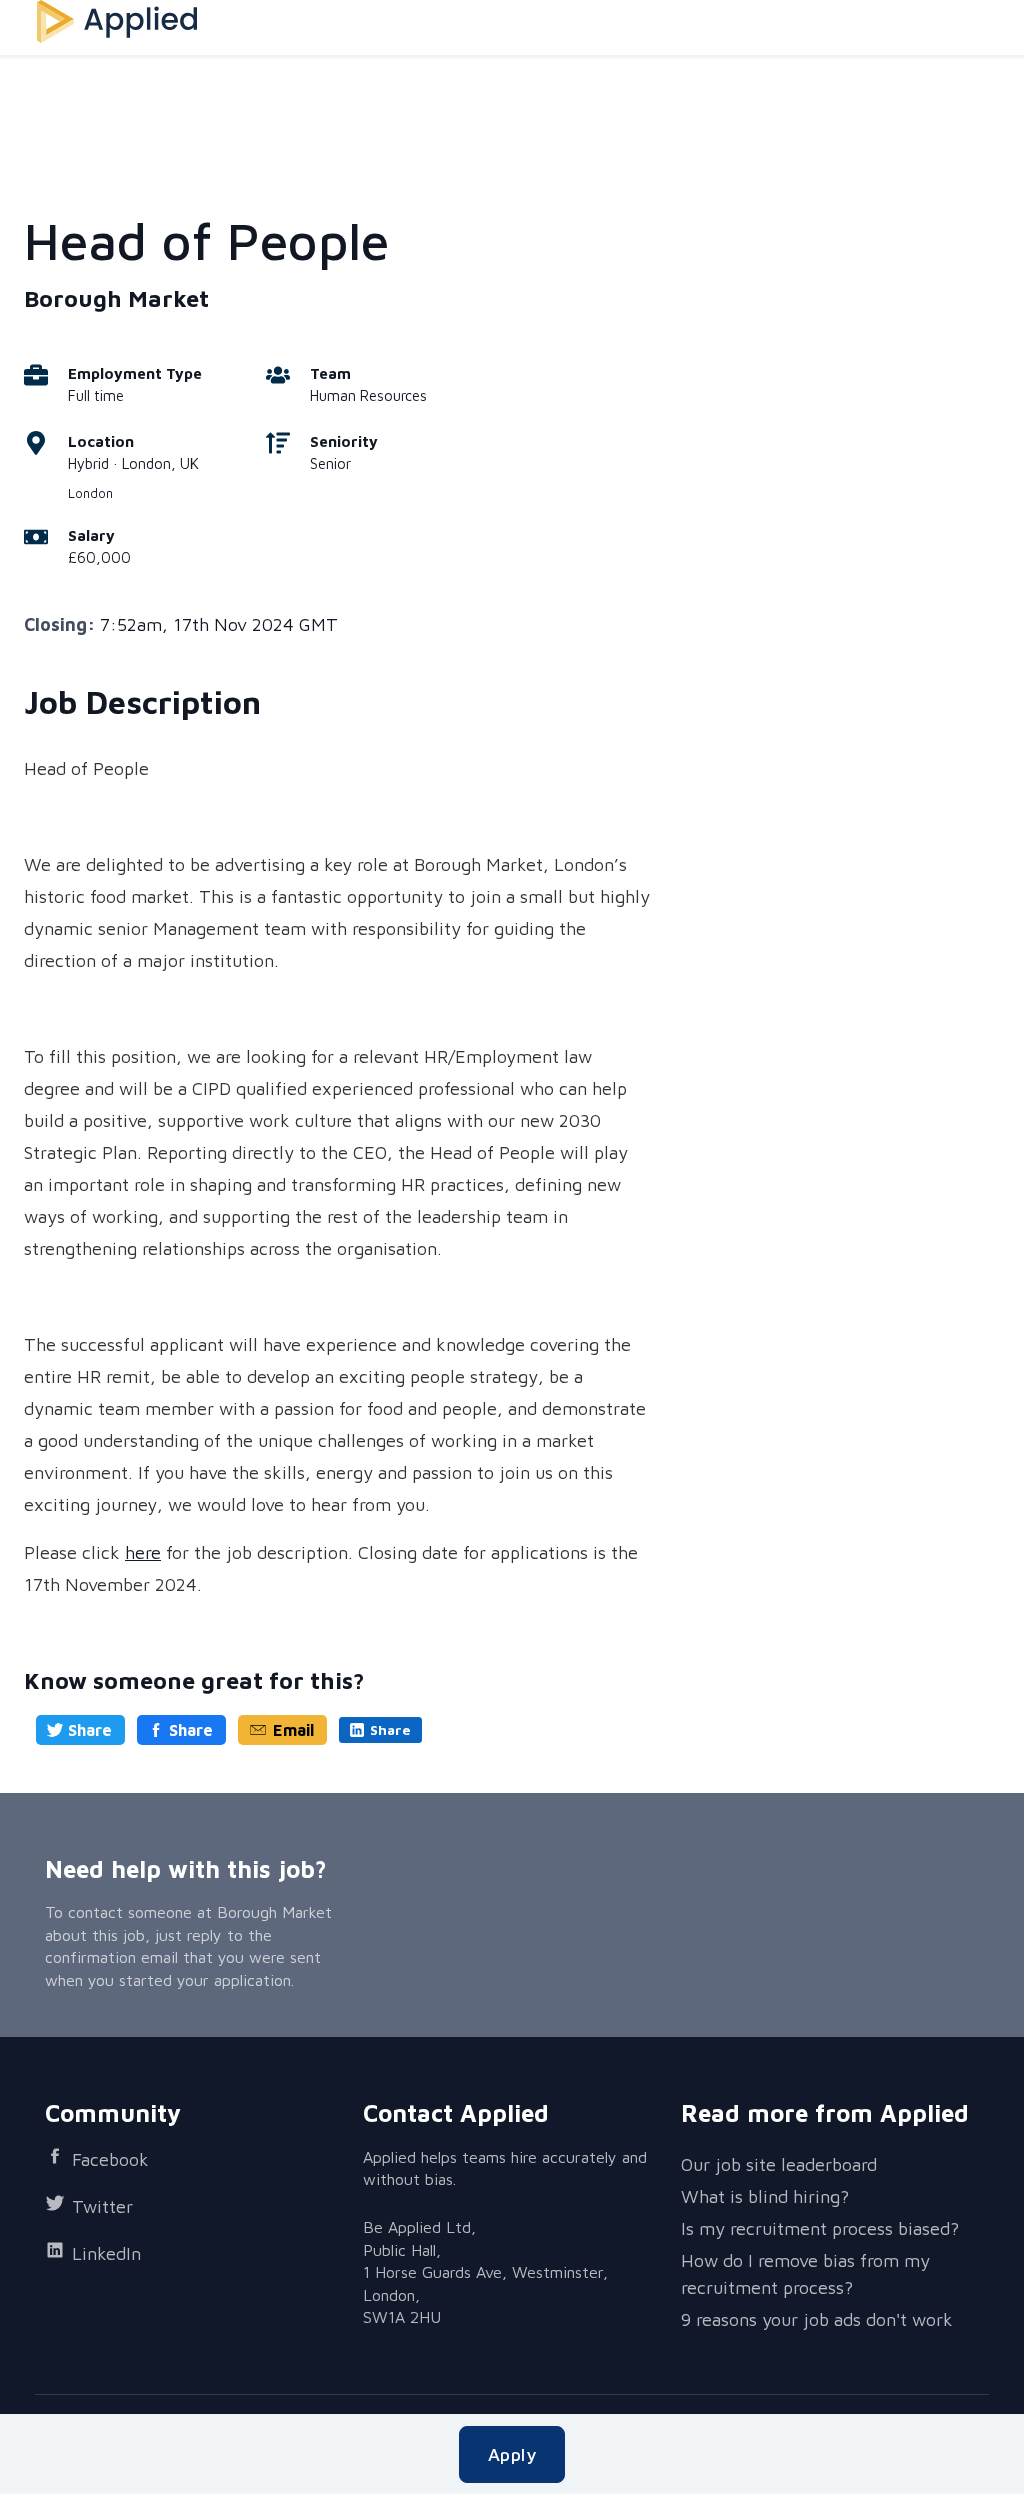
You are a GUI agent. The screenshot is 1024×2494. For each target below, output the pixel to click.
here (143, 1552)
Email (293, 1730)
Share (90, 1730)
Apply (512, 2454)
